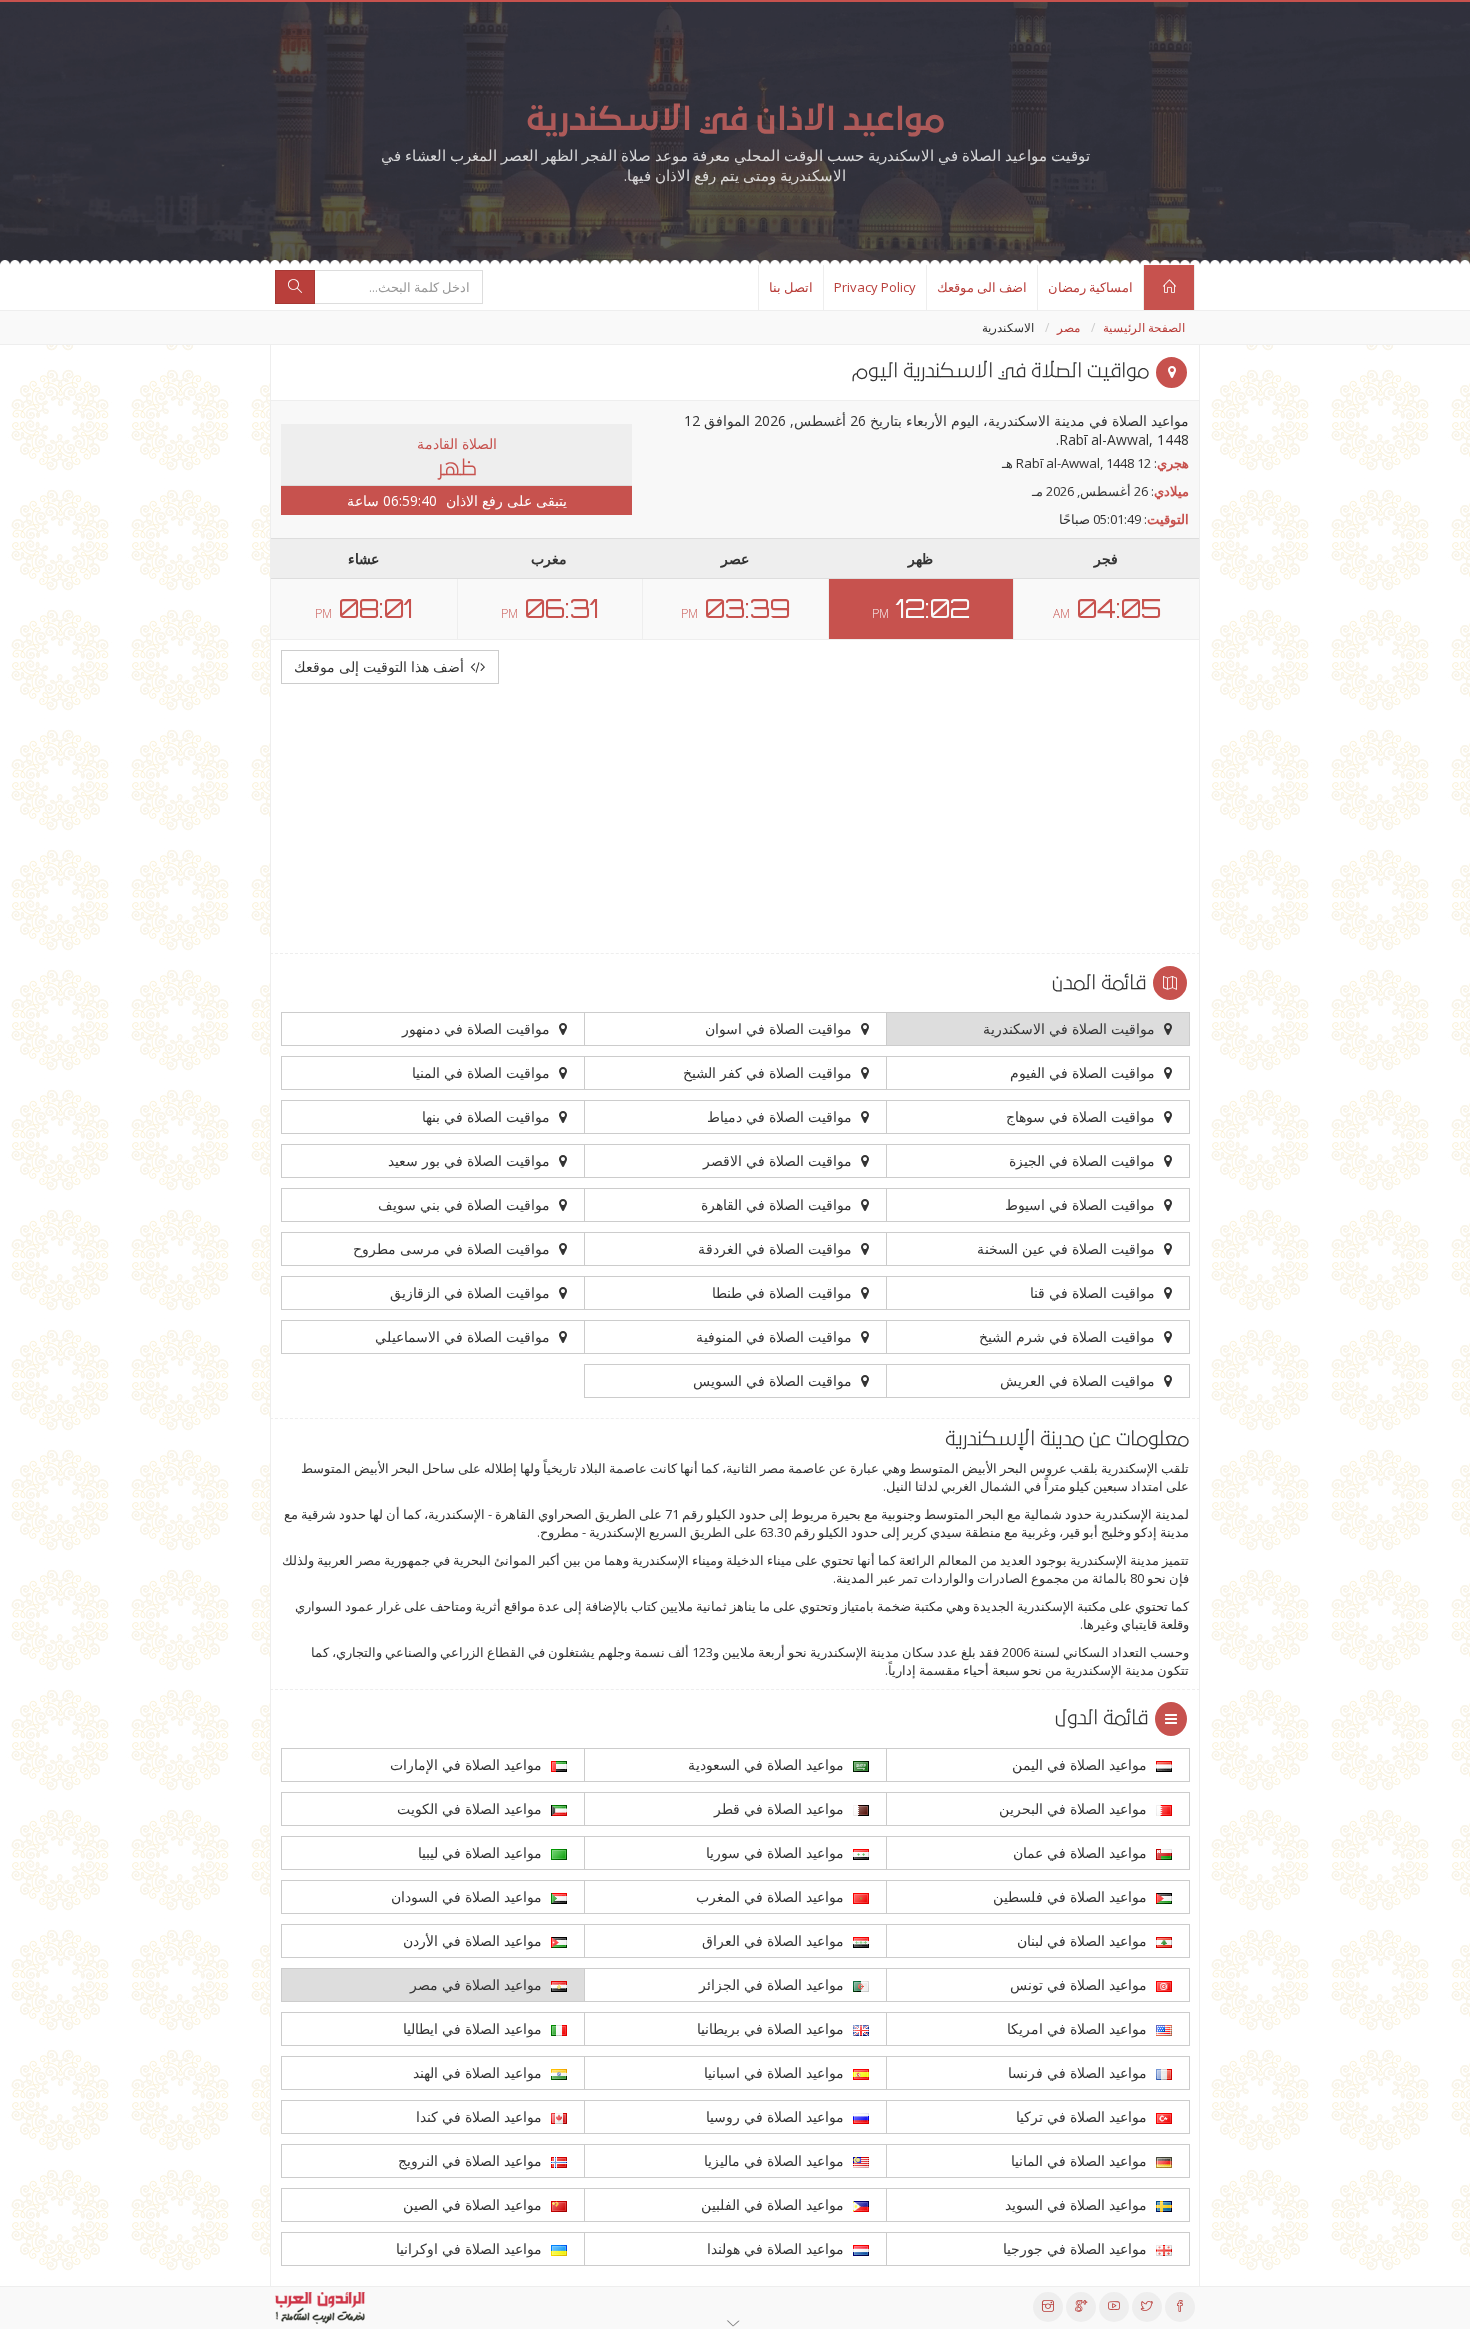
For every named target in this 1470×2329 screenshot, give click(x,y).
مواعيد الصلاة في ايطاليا (474, 2028)
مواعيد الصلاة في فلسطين (1072, 1896)
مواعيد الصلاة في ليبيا (482, 1852)
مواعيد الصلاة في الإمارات (468, 1764)
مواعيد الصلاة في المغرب (772, 1896)
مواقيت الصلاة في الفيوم (1084, 1072)
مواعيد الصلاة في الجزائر (773, 1984)
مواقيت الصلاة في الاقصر (779, 1160)
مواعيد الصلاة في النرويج (472, 2160)
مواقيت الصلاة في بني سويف (466, 1204)
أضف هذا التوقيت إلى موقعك (381, 666)
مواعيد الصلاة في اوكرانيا (471, 2248)
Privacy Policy (875, 287)
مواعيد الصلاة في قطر (781, 1808)
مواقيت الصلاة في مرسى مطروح (453, 1248)
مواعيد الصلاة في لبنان (1084, 1940)
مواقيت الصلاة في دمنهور (478, 1028)
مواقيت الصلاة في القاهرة (778, 1204)
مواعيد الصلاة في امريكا (1079, 2028)
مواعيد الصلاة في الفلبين (774, 2204)
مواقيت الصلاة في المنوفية (776, 1336)
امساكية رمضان (1090, 287)
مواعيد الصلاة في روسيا (777, 2116)
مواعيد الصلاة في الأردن (474, 1940)
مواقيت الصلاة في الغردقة (777, 1248)
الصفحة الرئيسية (1144, 327)
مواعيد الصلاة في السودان (468, 1896)
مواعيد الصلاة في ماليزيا (776, 2160)
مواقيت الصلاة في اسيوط (1082, 1204)
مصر (1068, 327)
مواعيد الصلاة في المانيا (1081, 2160)
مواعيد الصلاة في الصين (474, 2204)
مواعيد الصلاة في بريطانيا (772, 2028)
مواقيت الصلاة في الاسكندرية (1071, 1028)
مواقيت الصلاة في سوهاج (1082, 1116)
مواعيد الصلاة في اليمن (1081, 1764)
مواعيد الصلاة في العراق (775, 1940)
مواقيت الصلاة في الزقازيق (472, 1292)
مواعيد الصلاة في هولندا (777, 2248)
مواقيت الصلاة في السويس (774, 1380)
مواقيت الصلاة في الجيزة (1084, 1160)
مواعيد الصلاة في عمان (1082, 1852)
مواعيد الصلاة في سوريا (777, 1852)
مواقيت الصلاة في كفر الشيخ (769, 1072)
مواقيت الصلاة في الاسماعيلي (464, 1336)
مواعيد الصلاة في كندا (481, 2116)
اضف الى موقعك (982, 287)
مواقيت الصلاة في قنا (1094, 1292)
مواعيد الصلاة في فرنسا (1079, 2072)
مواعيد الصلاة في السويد (1078, 2204)
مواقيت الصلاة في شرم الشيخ (1069, 1336)
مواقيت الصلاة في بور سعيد (471, 1160)
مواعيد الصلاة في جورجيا (1077, 2248)
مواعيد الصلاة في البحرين (1075, 1808)
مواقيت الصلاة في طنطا (784, 1292)
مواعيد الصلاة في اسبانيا (776, 2072)
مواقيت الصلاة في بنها (488, 1116)
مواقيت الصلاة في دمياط (781, 1116)
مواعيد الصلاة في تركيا (1083, 2116)
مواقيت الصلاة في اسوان (780, 1028)
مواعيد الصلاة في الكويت (471, 1808)
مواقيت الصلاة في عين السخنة (1068, 1248)
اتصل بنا (791, 287)
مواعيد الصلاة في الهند (479, 2072)
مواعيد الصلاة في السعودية (768, 1764)
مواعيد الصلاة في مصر (478, 1984)
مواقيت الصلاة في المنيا (483, 1072)
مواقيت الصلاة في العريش (1079, 1380)
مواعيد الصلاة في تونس (1080, 1984)
